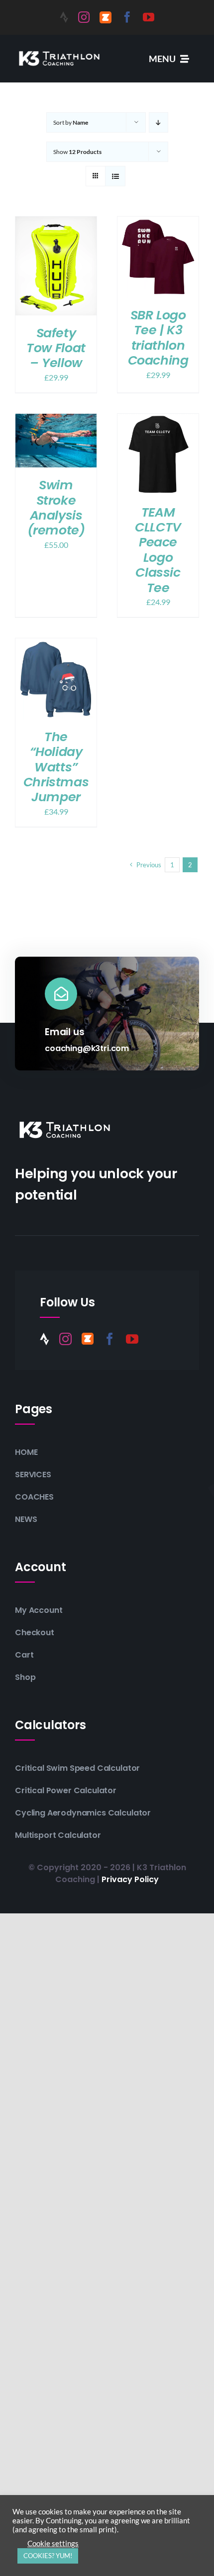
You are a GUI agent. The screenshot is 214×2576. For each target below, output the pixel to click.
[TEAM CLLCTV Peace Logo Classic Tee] (158, 420)
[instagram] (84, 17)
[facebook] (127, 17)
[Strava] (64, 17)
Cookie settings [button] (53, 2543)
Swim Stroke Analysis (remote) (56, 507)
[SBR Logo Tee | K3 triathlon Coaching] (158, 223)
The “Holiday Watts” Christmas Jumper (56, 767)
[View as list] (115, 176)
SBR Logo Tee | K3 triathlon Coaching (158, 338)
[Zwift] (106, 17)
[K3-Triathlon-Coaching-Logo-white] (59, 51)
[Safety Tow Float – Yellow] (56, 223)
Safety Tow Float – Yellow (56, 348)
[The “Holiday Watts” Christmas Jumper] (56, 645)
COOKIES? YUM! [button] (48, 2556)
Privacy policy (130, 1879)
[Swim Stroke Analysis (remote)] (56, 420)
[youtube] (149, 17)
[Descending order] (159, 122)
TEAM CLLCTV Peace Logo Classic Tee (158, 550)
